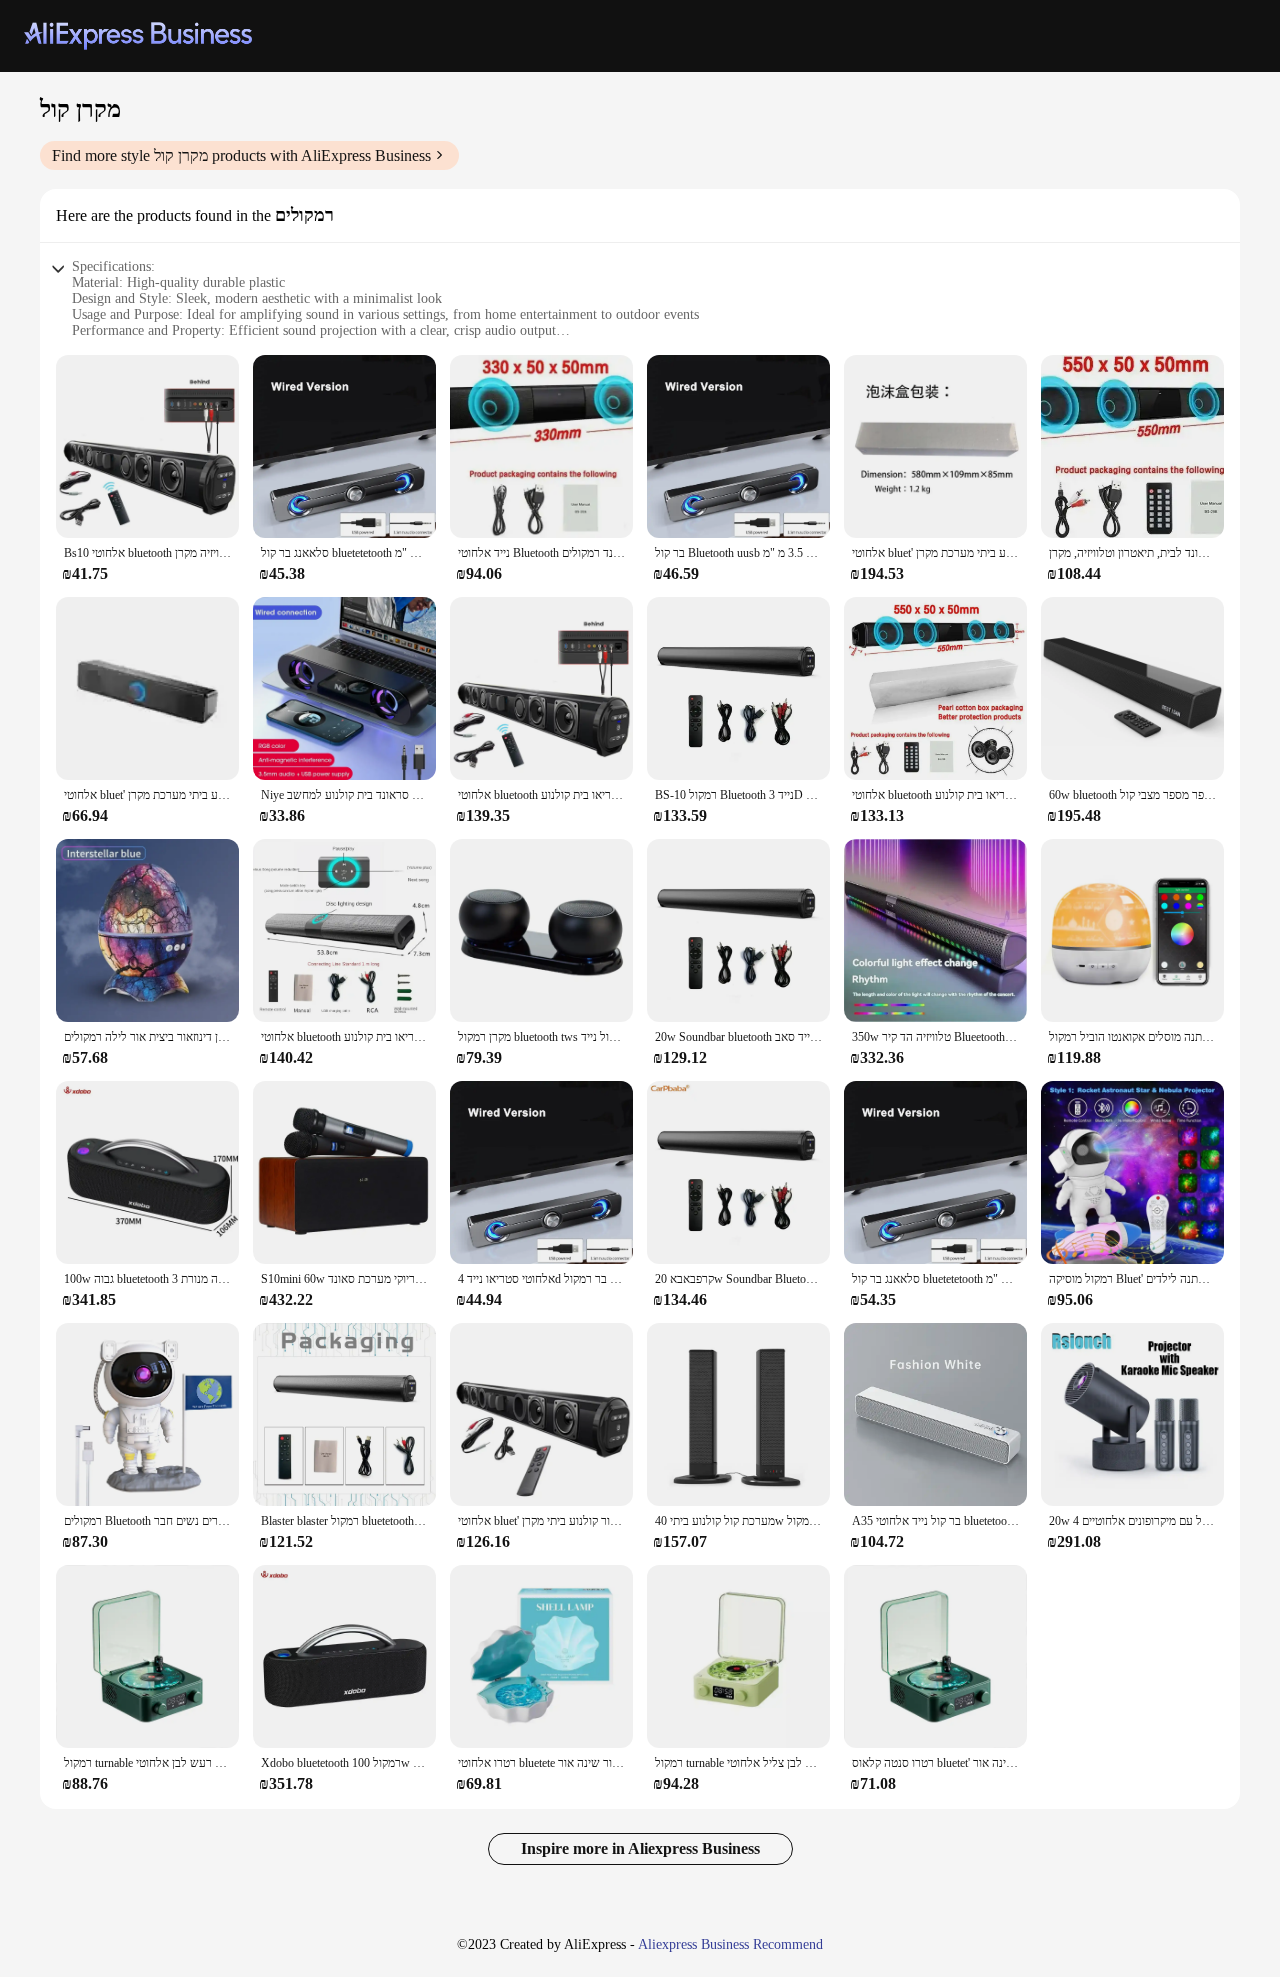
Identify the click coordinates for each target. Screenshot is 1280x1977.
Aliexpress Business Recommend (730, 1944)
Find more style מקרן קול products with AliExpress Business (241, 155)
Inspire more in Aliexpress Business (640, 1848)
